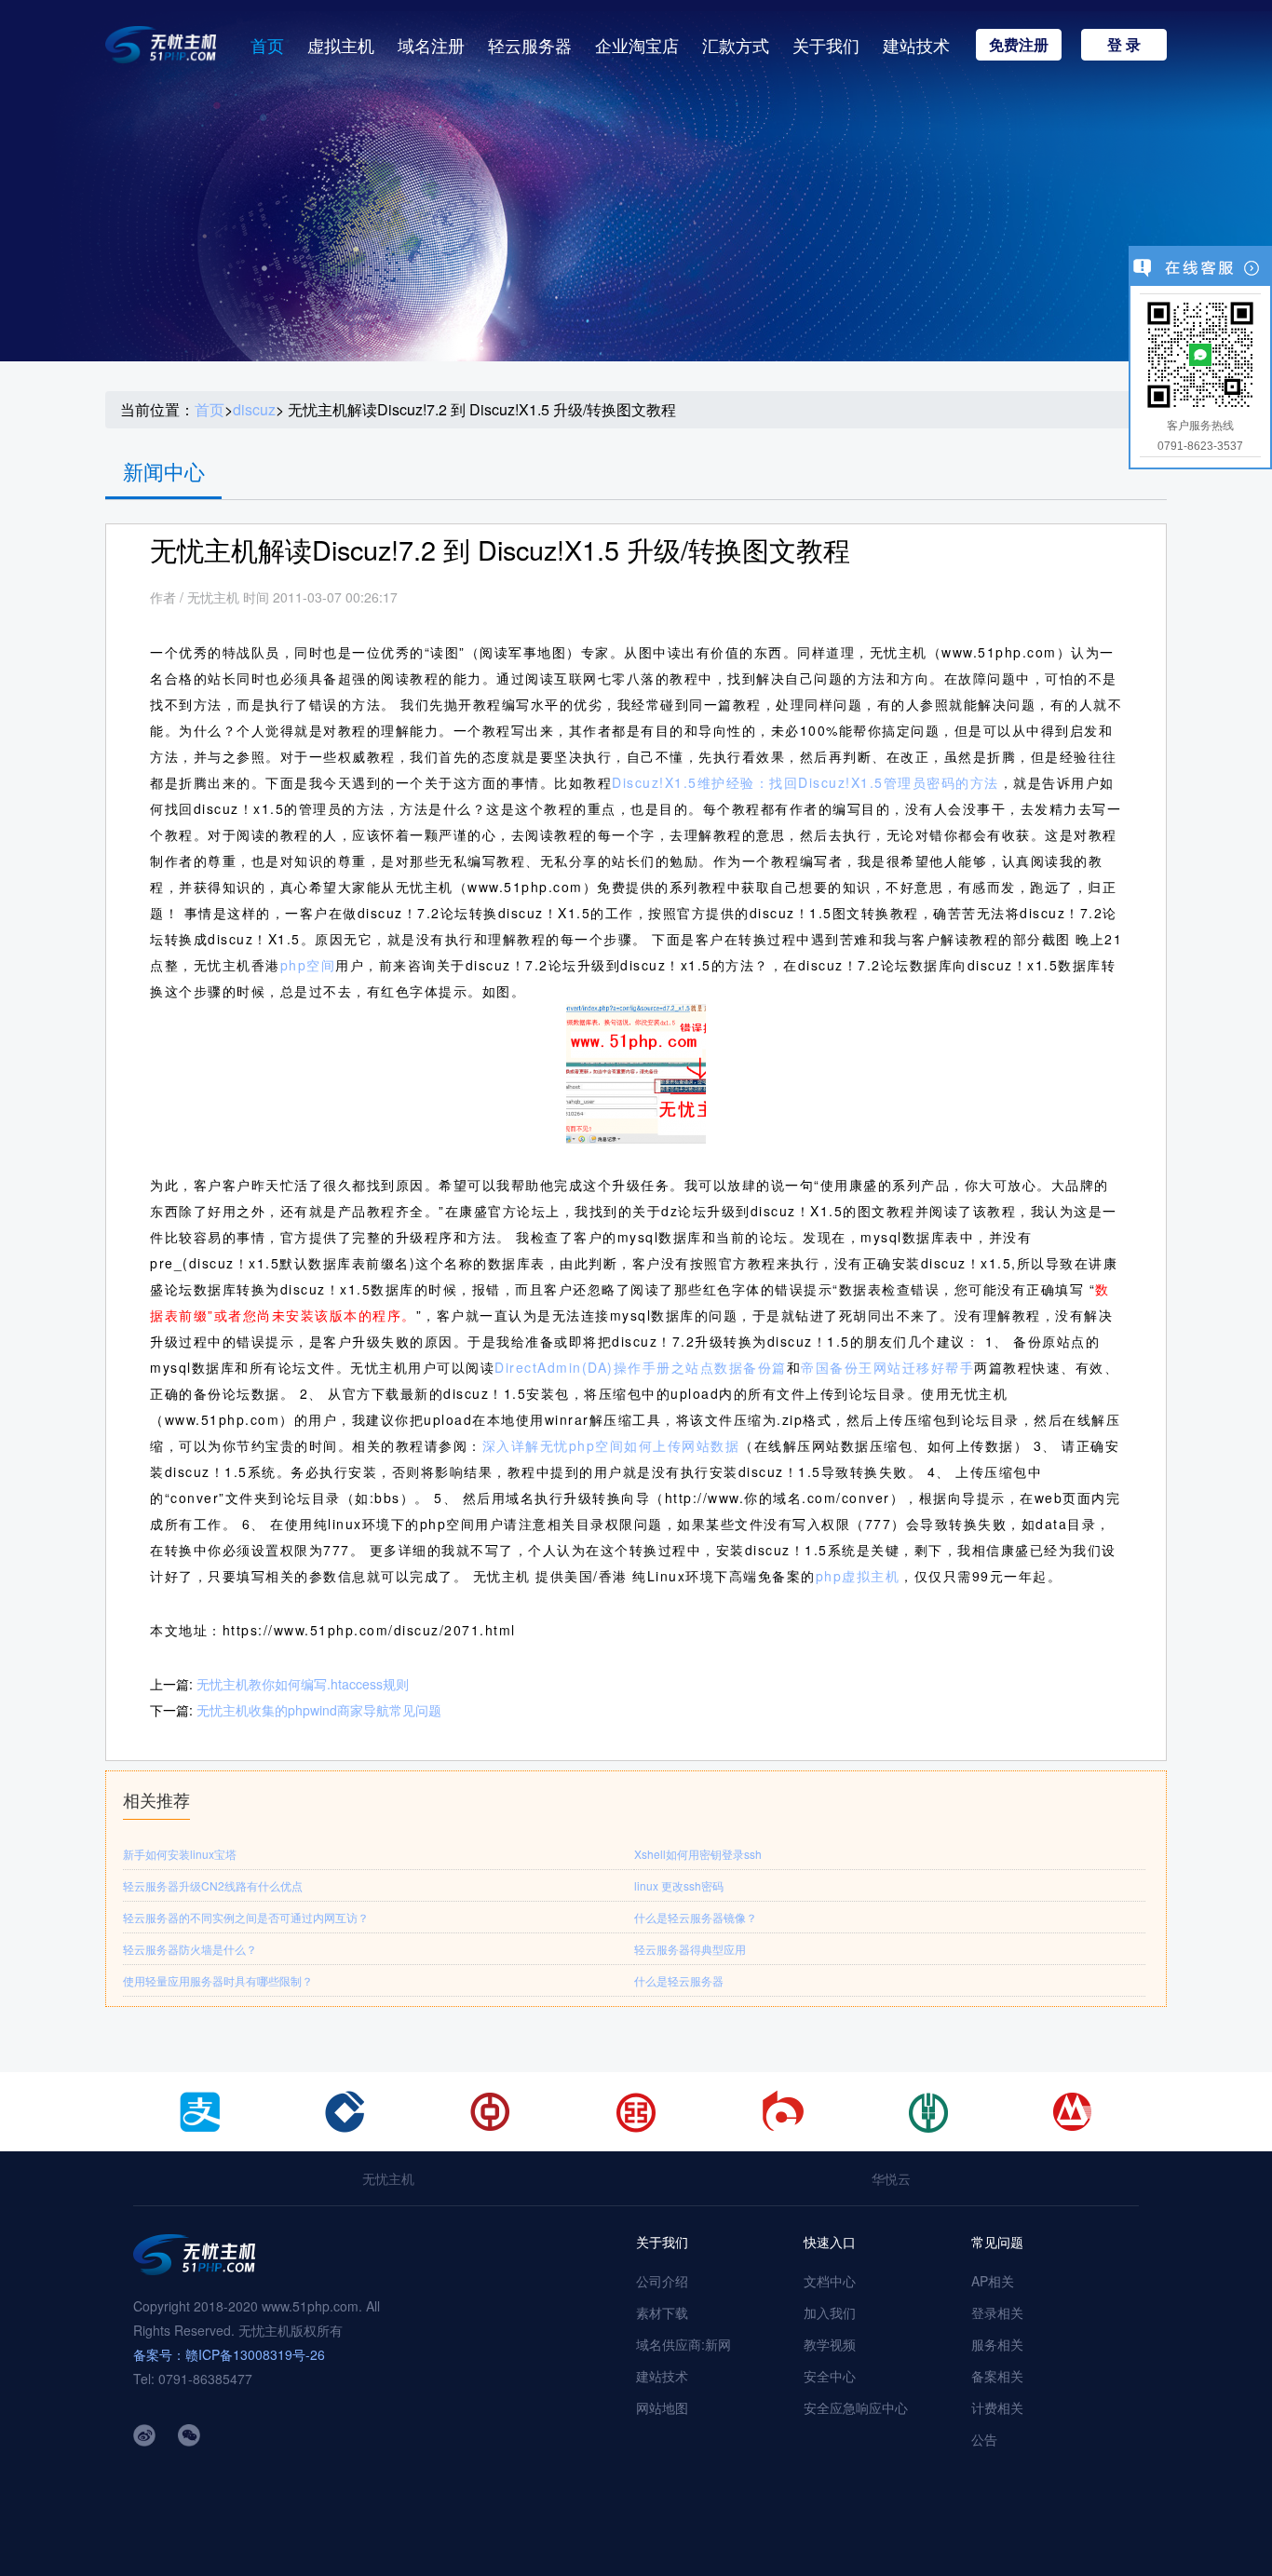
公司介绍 (662, 2281)
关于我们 (826, 45)
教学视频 (830, 2344)
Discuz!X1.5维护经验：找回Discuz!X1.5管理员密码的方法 (805, 782)
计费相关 (997, 2407)
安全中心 (830, 2376)
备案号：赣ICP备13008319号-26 (229, 2354)
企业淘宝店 (637, 45)
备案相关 (997, 2376)
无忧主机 (388, 2178)
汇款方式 (736, 45)
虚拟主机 (341, 45)
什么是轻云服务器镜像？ (696, 1917)
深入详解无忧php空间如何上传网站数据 (611, 1445)
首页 (267, 45)
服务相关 (997, 2344)
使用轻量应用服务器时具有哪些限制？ (218, 1980)
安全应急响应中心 (856, 2407)
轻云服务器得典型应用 (690, 1949)
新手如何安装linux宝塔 (180, 1854)
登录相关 (997, 2312)
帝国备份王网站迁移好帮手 (887, 1367)
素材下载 (662, 2312)
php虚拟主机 (858, 1576)
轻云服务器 (530, 45)
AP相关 (993, 2281)
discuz (254, 410)
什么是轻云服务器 (679, 1980)
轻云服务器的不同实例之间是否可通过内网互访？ (246, 1917)
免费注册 (1019, 44)
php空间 (308, 965)
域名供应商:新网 (683, 2344)
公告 (984, 2439)
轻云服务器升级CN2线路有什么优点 (213, 1885)
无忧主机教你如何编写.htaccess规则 (303, 1684)
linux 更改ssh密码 (679, 1885)
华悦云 (891, 2178)
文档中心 (830, 2281)
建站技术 (916, 45)
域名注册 (431, 45)
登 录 (1124, 44)
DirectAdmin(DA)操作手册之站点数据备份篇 (641, 1367)
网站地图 (662, 2407)
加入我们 (830, 2312)
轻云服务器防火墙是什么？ (190, 1949)
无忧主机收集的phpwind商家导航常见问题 (319, 1710)
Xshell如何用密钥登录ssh (698, 1854)
